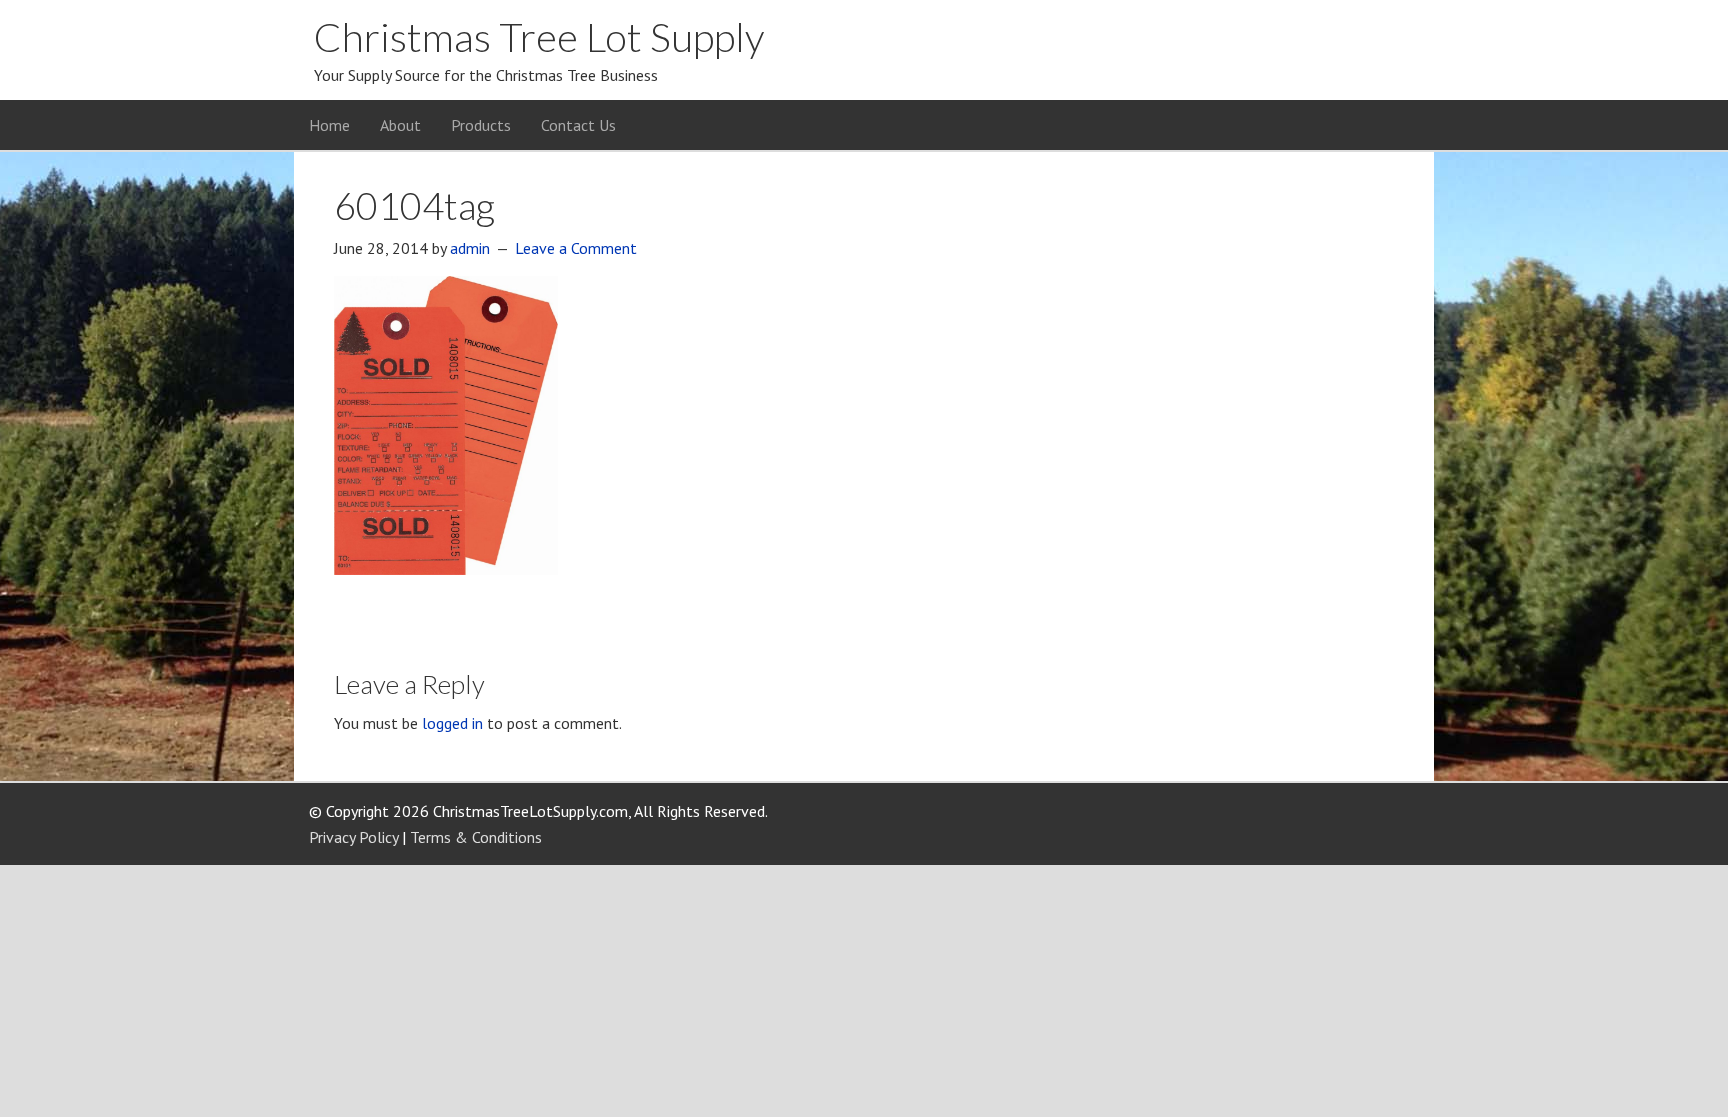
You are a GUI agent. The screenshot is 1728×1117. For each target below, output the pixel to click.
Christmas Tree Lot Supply (539, 37)
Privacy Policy (353, 837)
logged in (452, 723)
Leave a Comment (576, 248)
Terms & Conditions (476, 837)
